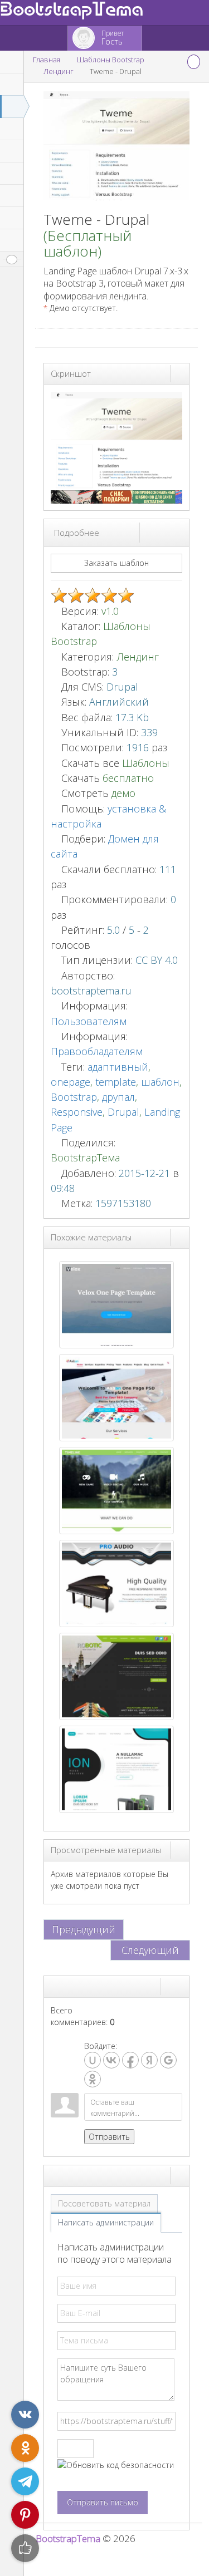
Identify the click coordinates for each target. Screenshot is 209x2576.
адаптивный (118, 1067)
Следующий (150, 1950)
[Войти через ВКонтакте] (111, 2060)
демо (122, 793)
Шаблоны (146, 763)
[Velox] (116, 1304)
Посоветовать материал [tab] (104, 2203)
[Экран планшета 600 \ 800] (169, 532)
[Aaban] (116, 1397)
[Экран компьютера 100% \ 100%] (149, 532)
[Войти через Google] (168, 2060)
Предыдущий (84, 1929)
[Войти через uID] (93, 2060)
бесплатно (128, 778)
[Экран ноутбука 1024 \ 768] (159, 532)
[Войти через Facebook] (130, 2060)
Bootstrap (74, 1097)
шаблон (160, 1082)
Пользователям (89, 1021)
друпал (118, 1097)
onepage (71, 1082)
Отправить (109, 2137)
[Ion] (116, 1768)
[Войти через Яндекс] (149, 2060)
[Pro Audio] (116, 1582)
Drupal (123, 1112)
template (116, 1082)
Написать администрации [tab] (106, 2222)
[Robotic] (116, 1675)
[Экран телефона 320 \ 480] (179, 532)
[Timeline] (116, 1489)
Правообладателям (97, 1051)
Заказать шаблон (116, 563)
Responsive (77, 1112)
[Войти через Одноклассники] (93, 2079)
